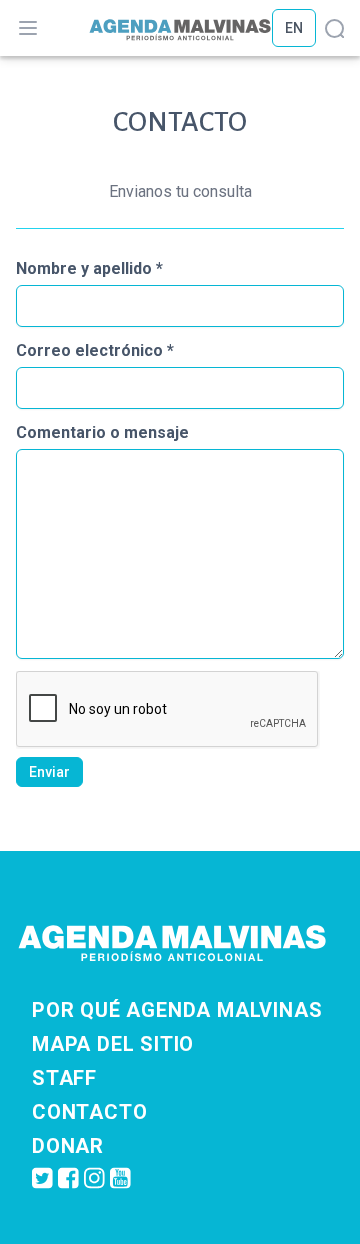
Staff (64, 1078)
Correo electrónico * (95, 350)
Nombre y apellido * (89, 268)
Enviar (49, 772)
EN (294, 28)
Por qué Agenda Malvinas (177, 1010)
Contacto (89, 1112)
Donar (68, 1146)
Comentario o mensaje (102, 432)
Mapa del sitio (113, 1044)
